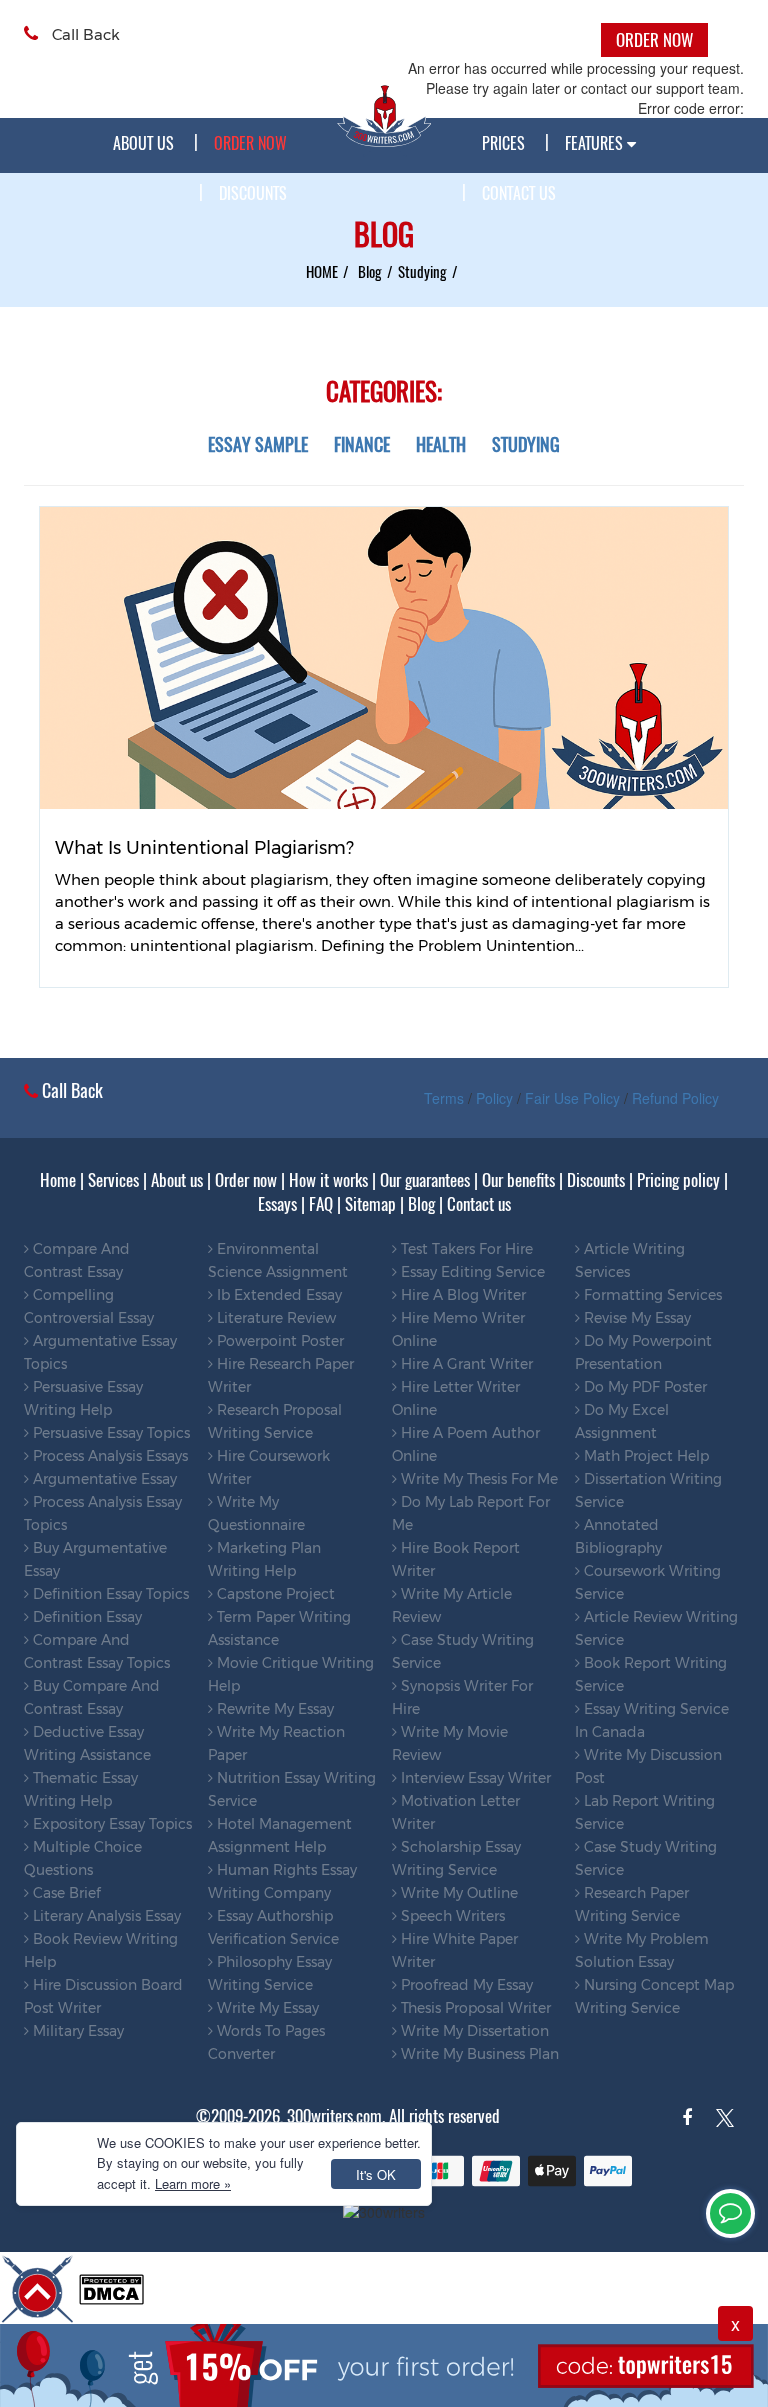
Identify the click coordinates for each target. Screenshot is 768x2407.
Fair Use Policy (572, 1098)
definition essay (85, 1617)
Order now (246, 1180)
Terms (444, 1098)
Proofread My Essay (465, 1985)
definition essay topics (109, 1594)
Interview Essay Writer (474, 1778)
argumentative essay (103, 1479)
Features (596, 143)
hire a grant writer (465, 1364)
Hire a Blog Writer (461, 1295)
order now (250, 143)
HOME (322, 271)
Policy (494, 1098)
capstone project (274, 1594)
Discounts (253, 193)
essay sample (258, 444)
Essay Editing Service (471, 1272)
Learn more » (193, 2183)
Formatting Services (651, 1295)
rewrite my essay (273, 1709)
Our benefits (518, 1180)
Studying (526, 444)
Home (58, 1180)
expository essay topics (110, 1824)
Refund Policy (675, 1098)
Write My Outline (457, 1893)
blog (370, 271)
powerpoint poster (278, 1341)
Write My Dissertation (473, 2031)
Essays (277, 1204)
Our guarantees (425, 1180)
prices (503, 143)
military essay (76, 2031)
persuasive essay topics (109, 1433)
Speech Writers (451, 1916)
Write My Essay (266, 2008)
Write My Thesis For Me (477, 1479)
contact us (519, 193)
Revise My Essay (635, 1318)
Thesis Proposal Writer (474, 2008)
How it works (328, 1180)
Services (113, 1180)
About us (143, 143)
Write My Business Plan (478, 2054)
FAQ (321, 1204)
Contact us (479, 1204)
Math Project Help (644, 1456)
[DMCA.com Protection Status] (111, 2287)
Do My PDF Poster (643, 1387)
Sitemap (370, 1204)
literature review (274, 1318)
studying (422, 271)
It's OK (376, 2174)
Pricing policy (678, 1180)
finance (362, 444)
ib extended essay (277, 1295)
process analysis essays (108, 1456)
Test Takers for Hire (465, 1249)
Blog (421, 1204)
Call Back (84, 34)
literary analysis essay (105, 1916)
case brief (65, 1893)
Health (441, 444)
